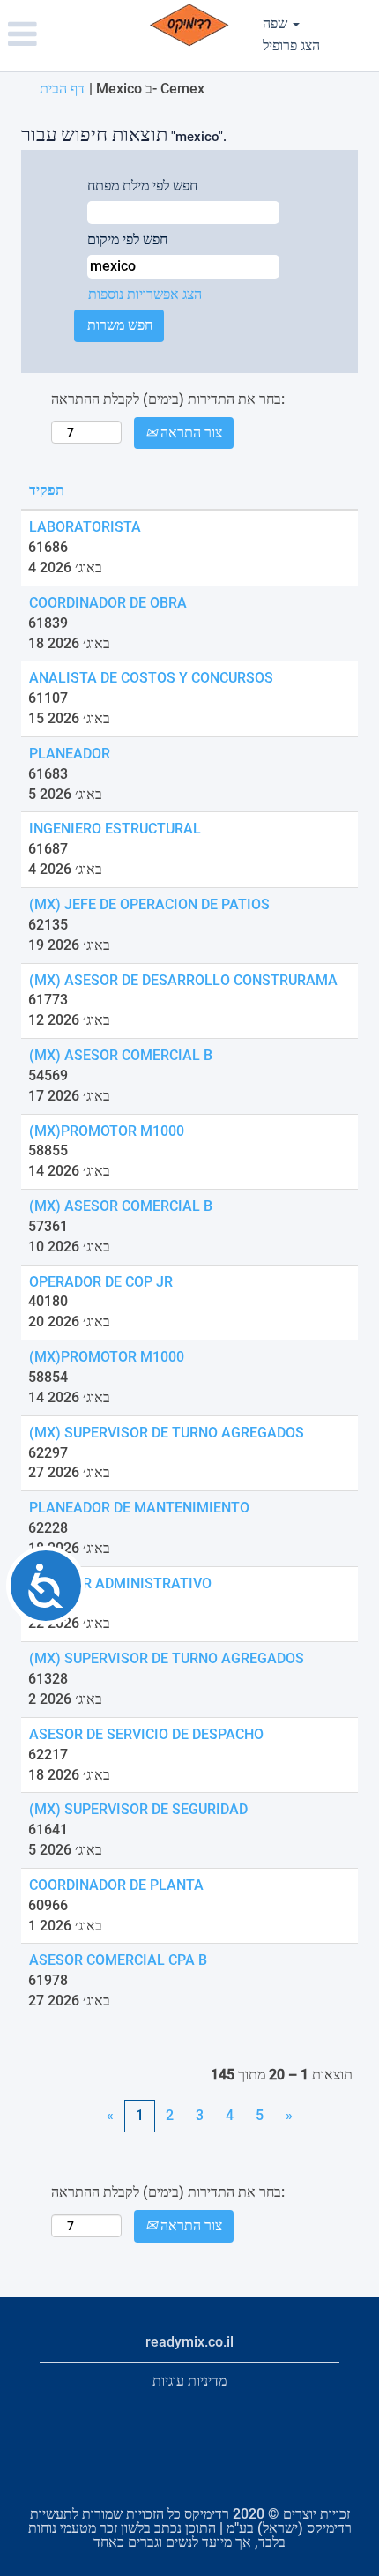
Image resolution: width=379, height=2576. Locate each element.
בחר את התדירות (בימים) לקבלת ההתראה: (168, 399)
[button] (63, 35)
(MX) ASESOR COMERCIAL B (121, 1055)
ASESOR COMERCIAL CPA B (118, 1960)
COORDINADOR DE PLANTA (116, 1885)
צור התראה (189, 433)
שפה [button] (277, 23)
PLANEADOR (70, 754)
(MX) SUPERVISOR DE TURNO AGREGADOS (167, 1433)
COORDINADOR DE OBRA (108, 603)
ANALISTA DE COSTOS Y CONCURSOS (151, 678)
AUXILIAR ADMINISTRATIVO (120, 1583)
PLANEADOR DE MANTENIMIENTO (139, 1508)
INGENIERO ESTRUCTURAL (115, 829)
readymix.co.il (189, 2342)
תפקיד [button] (47, 490)
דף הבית (62, 89)
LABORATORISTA (85, 527)
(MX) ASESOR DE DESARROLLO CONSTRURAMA (183, 980)
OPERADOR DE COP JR (101, 1282)
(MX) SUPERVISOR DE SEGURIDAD (138, 1809)
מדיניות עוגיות (189, 2381)
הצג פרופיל (291, 45)
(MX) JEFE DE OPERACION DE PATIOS (149, 904)
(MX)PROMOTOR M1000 (107, 1131)
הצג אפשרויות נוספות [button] (145, 294)
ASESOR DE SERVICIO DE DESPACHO (146, 1734)
